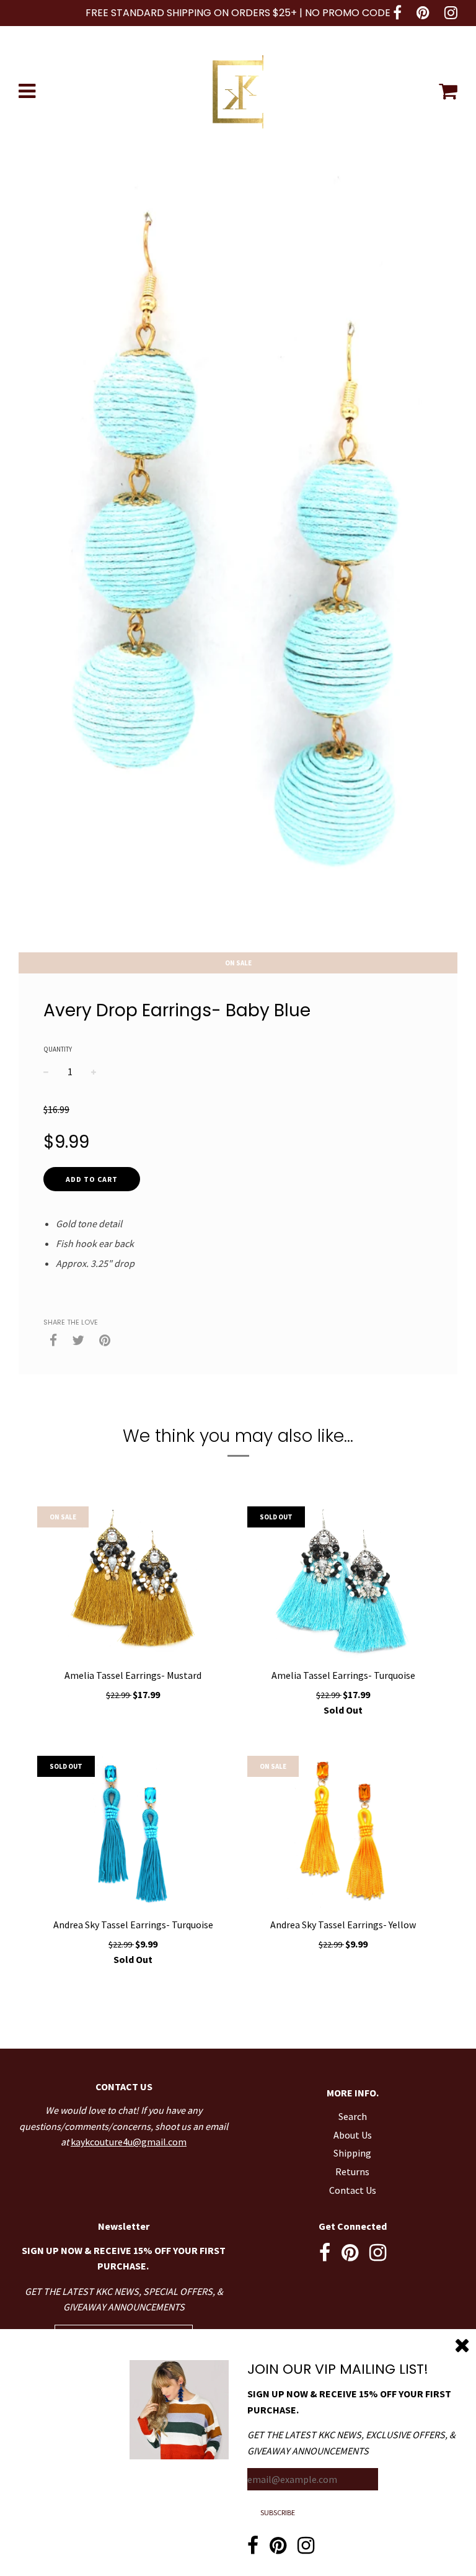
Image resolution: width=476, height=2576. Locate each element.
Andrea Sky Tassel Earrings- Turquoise (133, 1925)
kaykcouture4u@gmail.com (129, 2142)
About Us (353, 2135)
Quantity (58, 1049)
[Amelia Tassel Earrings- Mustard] (133, 1584)
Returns (352, 2171)
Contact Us (353, 2190)
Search (353, 2116)
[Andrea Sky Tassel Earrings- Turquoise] (133, 1833)
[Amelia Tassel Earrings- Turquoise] (343, 1584)
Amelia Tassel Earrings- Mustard (133, 1675)
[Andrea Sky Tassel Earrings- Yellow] (343, 1833)
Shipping (352, 2153)
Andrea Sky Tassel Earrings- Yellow (343, 1925)
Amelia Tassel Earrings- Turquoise (343, 1675)
